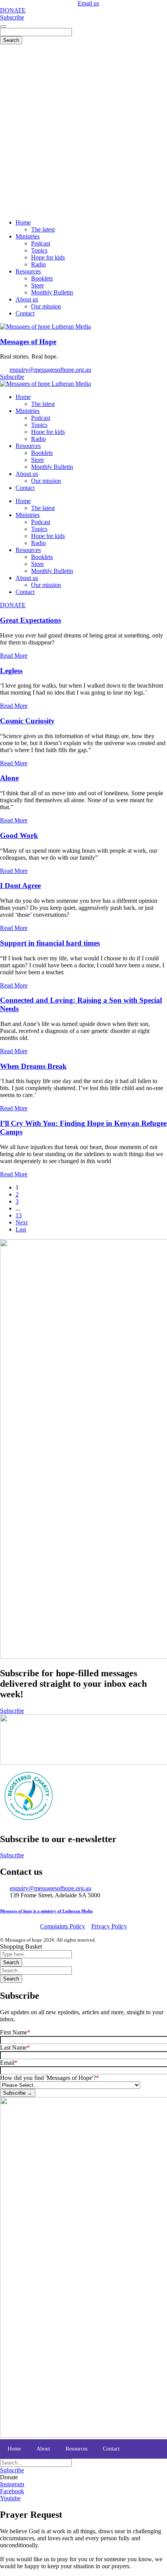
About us (27, 474)
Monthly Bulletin (52, 467)
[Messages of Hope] (45, 327)
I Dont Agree (20, 886)
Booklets (42, 453)
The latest (43, 404)
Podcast (41, 418)
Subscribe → (18, 2093)
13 (19, 1215)
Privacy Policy (109, 1926)
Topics (39, 425)
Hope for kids (48, 432)
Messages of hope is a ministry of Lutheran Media (46, 1911)
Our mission (46, 481)
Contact (25, 488)
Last (21, 1229)
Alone (9, 778)
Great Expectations (30, 620)
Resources (28, 446)
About (43, 2449)
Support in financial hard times (50, 943)
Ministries (28, 411)
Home (23, 397)
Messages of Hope (28, 342)
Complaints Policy (63, 1926)
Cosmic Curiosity (27, 721)
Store (37, 460)
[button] (9, 2477)
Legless (11, 671)
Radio (38, 439)
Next (22, 1222)
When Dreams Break (33, 1066)
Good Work (19, 835)
